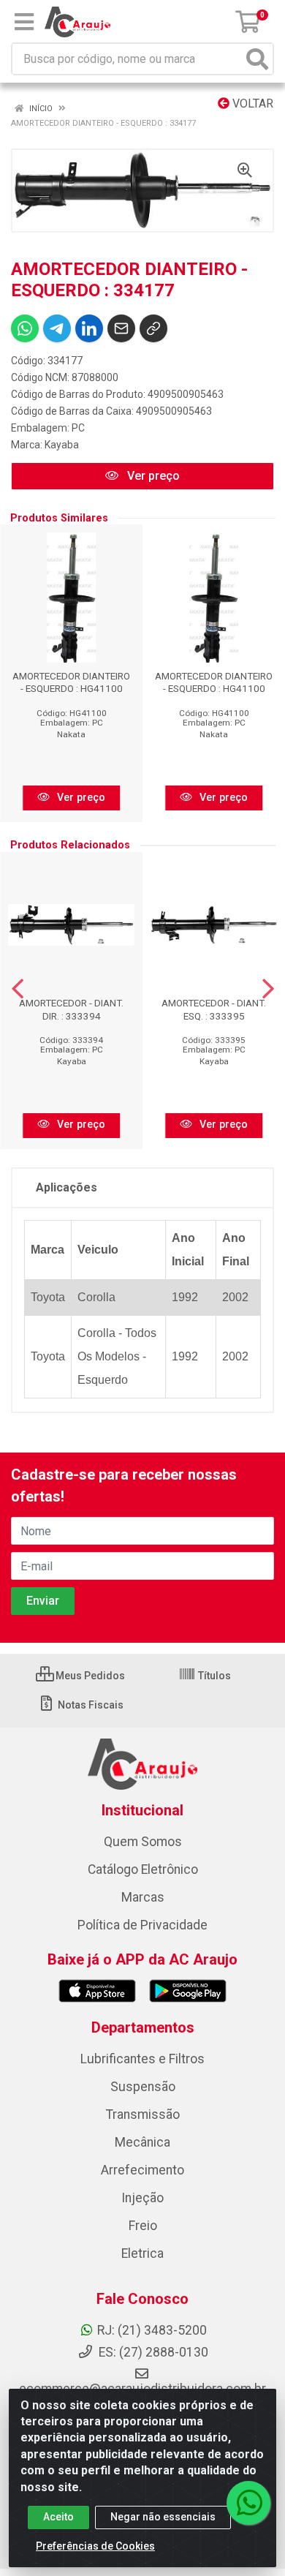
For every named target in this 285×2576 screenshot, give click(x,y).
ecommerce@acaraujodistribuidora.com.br (142, 2389)
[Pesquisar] (257, 59)
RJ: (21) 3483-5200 (152, 2330)
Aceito (58, 2517)
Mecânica (142, 2142)
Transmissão (143, 2114)
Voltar (251, 103)
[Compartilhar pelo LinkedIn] (89, 328)
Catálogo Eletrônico (143, 1869)
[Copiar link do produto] (153, 328)
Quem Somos (143, 1842)
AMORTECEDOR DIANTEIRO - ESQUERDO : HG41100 (71, 682)
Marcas (143, 1897)
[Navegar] (18, 989)
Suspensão (143, 2087)
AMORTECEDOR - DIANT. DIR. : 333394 (71, 1009)
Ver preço (152, 476)
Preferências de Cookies (95, 2546)
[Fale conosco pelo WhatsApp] (248, 2503)
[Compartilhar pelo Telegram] (57, 328)
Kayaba (62, 445)
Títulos (213, 1676)
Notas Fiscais (90, 1705)
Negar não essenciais (163, 2517)
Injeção (142, 2198)
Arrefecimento (142, 2170)
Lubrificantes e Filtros (142, 2059)
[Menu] (24, 22)
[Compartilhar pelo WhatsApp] (25, 328)
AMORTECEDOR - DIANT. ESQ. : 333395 (214, 1009)
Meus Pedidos (89, 1676)
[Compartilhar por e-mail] (121, 328)
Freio (143, 2226)
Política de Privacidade (142, 1925)
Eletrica (142, 2253)
